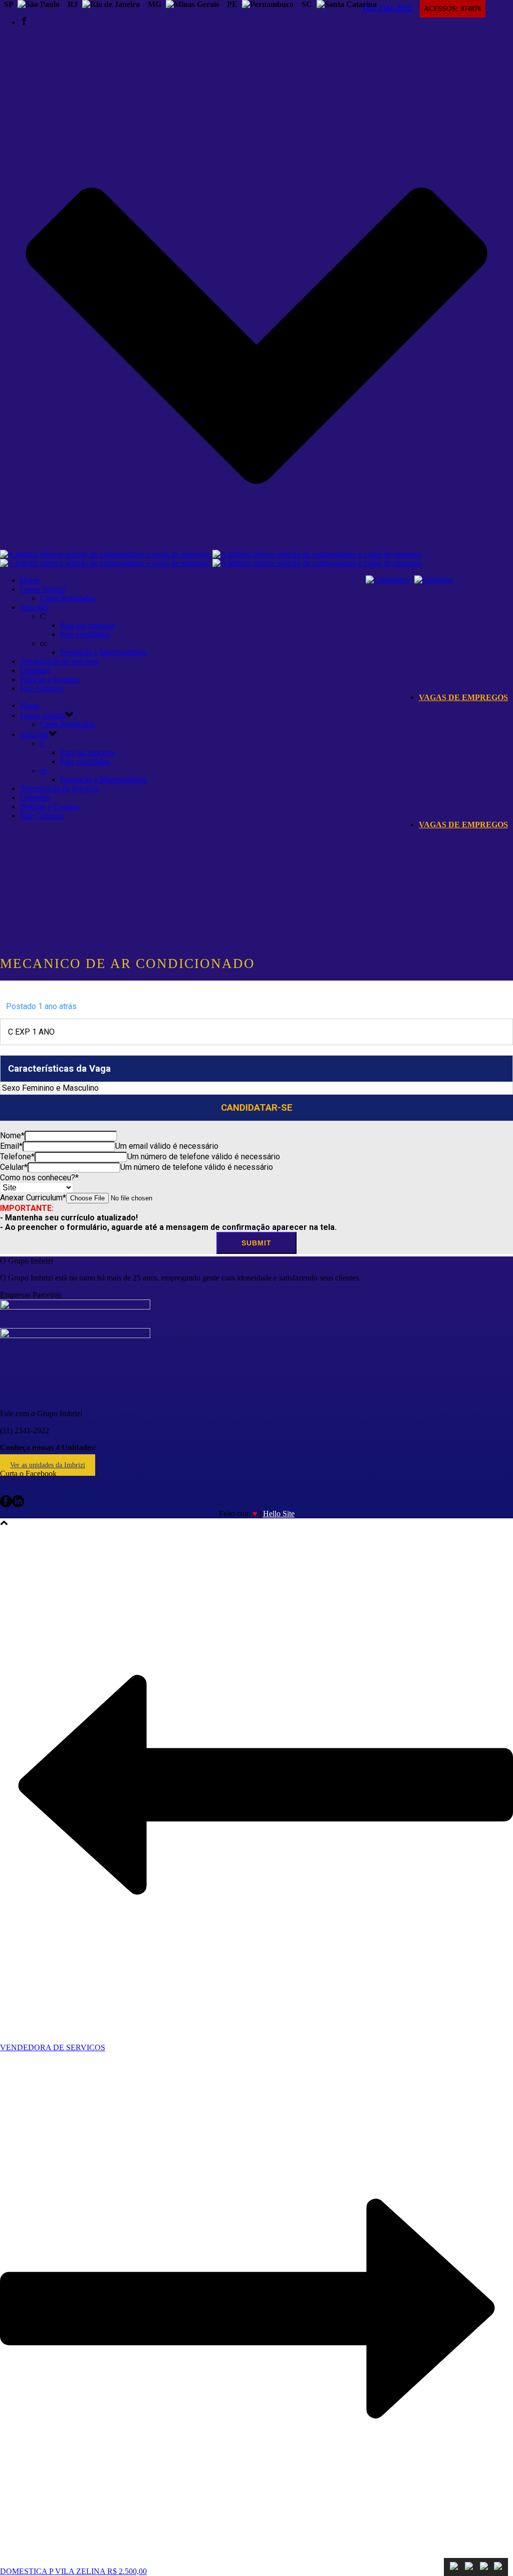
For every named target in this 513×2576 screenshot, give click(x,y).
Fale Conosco (42, 688)
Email (11, 1146)
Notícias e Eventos (50, 679)
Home (30, 580)
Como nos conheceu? (39, 1178)
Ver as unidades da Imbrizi (48, 1465)
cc (44, 770)
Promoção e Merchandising (103, 652)
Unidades (35, 670)
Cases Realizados (68, 598)
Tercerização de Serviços (59, 661)
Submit (256, 1243)
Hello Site (279, 1514)
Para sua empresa (87, 625)
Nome (12, 1136)
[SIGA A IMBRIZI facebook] (6, 1505)
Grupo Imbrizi (43, 589)
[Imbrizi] (211, 559)
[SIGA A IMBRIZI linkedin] (18, 1505)
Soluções (34, 607)
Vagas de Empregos (463, 697)
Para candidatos (85, 634)
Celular (14, 1167)
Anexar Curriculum (33, 1198)
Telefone (17, 1157)
